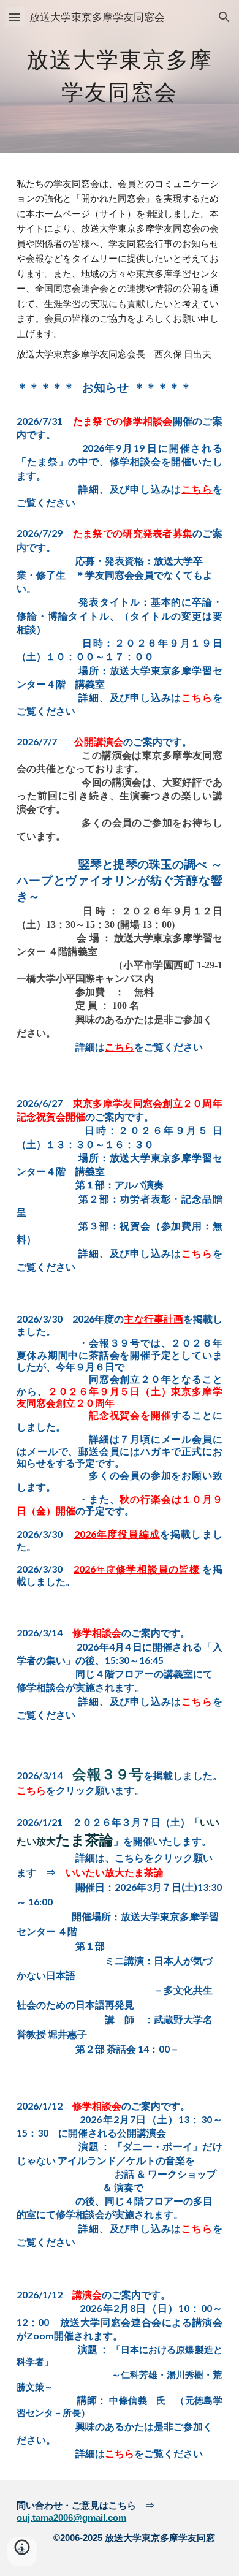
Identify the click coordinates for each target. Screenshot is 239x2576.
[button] (15, 17)
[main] (120, 77)
